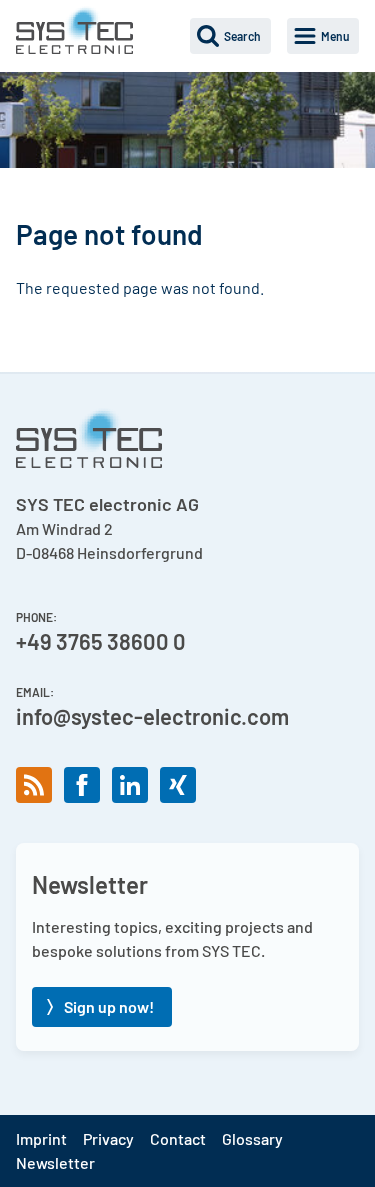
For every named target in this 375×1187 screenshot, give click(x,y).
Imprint (41, 1138)
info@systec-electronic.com (152, 716)
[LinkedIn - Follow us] (130, 785)
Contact (178, 1138)
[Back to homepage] (74, 30)
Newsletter (55, 1162)
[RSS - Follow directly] (34, 785)
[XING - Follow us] (178, 785)
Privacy (108, 1138)
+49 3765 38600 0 (101, 641)
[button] (230, 36)
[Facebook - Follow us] (82, 785)
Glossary (252, 1138)
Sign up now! (109, 1006)
